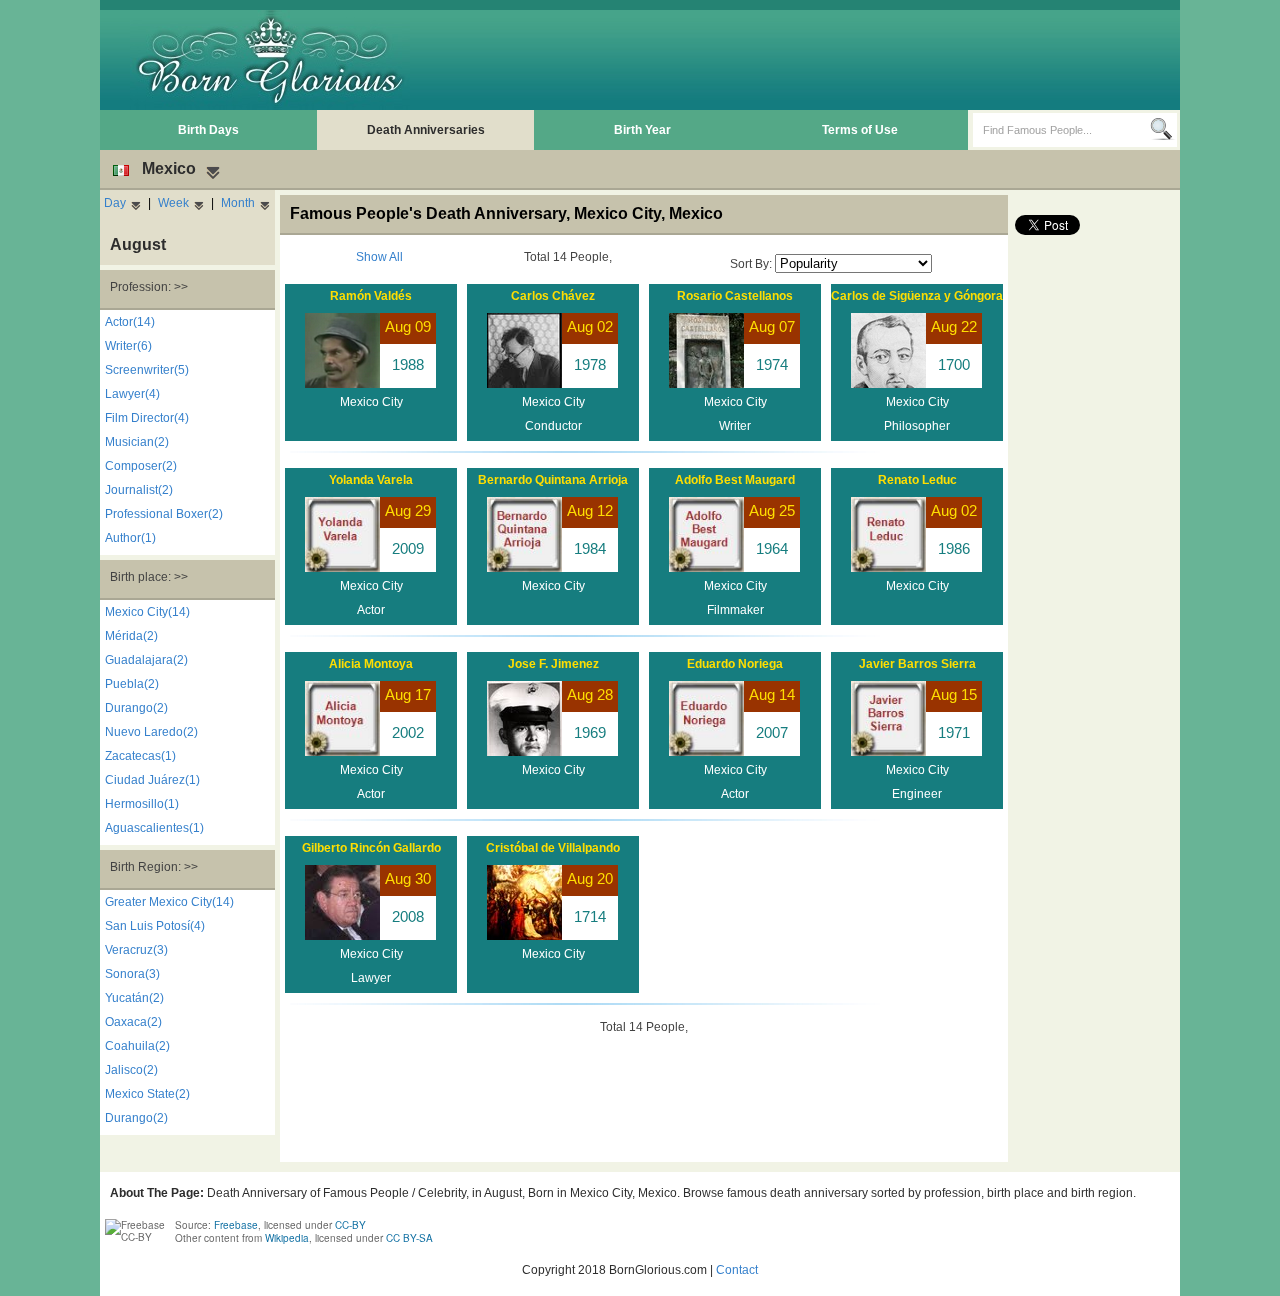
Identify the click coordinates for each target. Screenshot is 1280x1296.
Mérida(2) (131, 636)
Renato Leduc (917, 480)
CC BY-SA (409, 1238)
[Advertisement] (811, 60)
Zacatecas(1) (140, 756)
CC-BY (350, 1225)
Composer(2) (141, 466)
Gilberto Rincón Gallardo (371, 848)
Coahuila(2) (137, 1046)
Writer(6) (128, 346)
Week (173, 203)
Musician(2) (137, 442)
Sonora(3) (132, 974)
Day (115, 203)
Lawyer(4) (132, 394)
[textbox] (1061, 130)
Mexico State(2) (147, 1094)
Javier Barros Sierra (917, 664)
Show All (379, 257)
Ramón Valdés (371, 296)
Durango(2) (136, 708)
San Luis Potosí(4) (155, 926)
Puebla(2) (132, 684)
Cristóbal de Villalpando (553, 848)
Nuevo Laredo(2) (151, 732)
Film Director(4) (147, 418)
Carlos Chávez (553, 296)
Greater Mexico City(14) (169, 902)
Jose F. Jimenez (553, 664)
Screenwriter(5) (147, 370)
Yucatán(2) (134, 998)
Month (238, 203)
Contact (737, 1270)
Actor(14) (130, 322)
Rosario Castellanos (735, 296)
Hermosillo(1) (142, 804)
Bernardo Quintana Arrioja (553, 480)
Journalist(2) (139, 490)
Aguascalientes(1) (154, 828)
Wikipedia (287, 1238)
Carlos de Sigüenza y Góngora (917, 296)
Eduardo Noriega (735, 664)
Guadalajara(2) (146, 660)
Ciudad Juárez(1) (152, 780)
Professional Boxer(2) (164, 514)
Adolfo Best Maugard (735, 480)
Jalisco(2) (131, 1070)
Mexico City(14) (147, 612)
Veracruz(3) (136, 950)
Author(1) (130, 538)
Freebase (236, 1225)
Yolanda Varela (371, 480)
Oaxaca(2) (133, 1022)
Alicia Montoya (371, 664)
